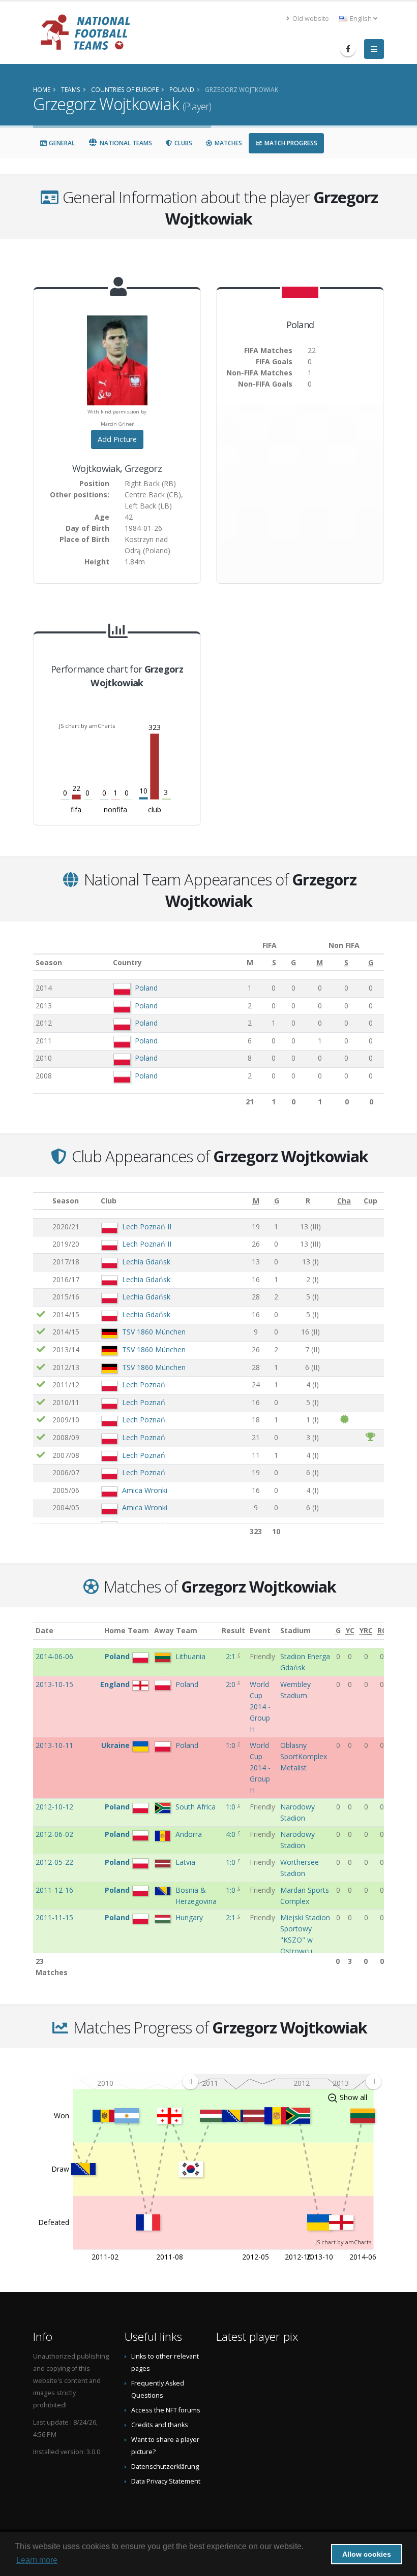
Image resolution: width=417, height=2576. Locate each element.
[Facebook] (348, 49)
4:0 (232, 1834)
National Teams (125, 143)
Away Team (176, 1630)
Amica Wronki (145, 1490)
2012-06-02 (54, 1834)
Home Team (127, 1630)
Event (260, 1630)
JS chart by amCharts (87, 726)
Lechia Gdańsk (146, 1262)
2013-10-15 (54, 1684)
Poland (146, 988)
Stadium (295, 1630)
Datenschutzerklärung (165, 2467)
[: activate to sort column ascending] (41, 1201)
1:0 (232, 1745)
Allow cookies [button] (367, 2554)
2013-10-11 (54, 1745)
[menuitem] (282, 2081)
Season (49, 962)
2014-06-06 (54, 1656)
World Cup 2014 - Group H (260, 1707)
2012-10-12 (54, 1807)
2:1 (232, 1656)
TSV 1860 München (154, 1332)
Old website (310, 19)
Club (109, 1201)
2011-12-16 (54, 1890)
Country (127, 962)
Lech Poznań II (147, 1227)
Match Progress (290, 143)
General (61, 143)
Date (44, 1630)
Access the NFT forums (166, 2410)
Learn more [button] (37, 2560)
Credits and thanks (160, 2425)
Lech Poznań (144, 1385)
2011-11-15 (54, 1917)
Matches (228, 143)
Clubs (183, 143)
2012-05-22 (54, 1862)
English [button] (361, 19)
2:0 (232, 1684)
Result (233, 1630)
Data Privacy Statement (166, 2481)
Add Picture (117, 439)
